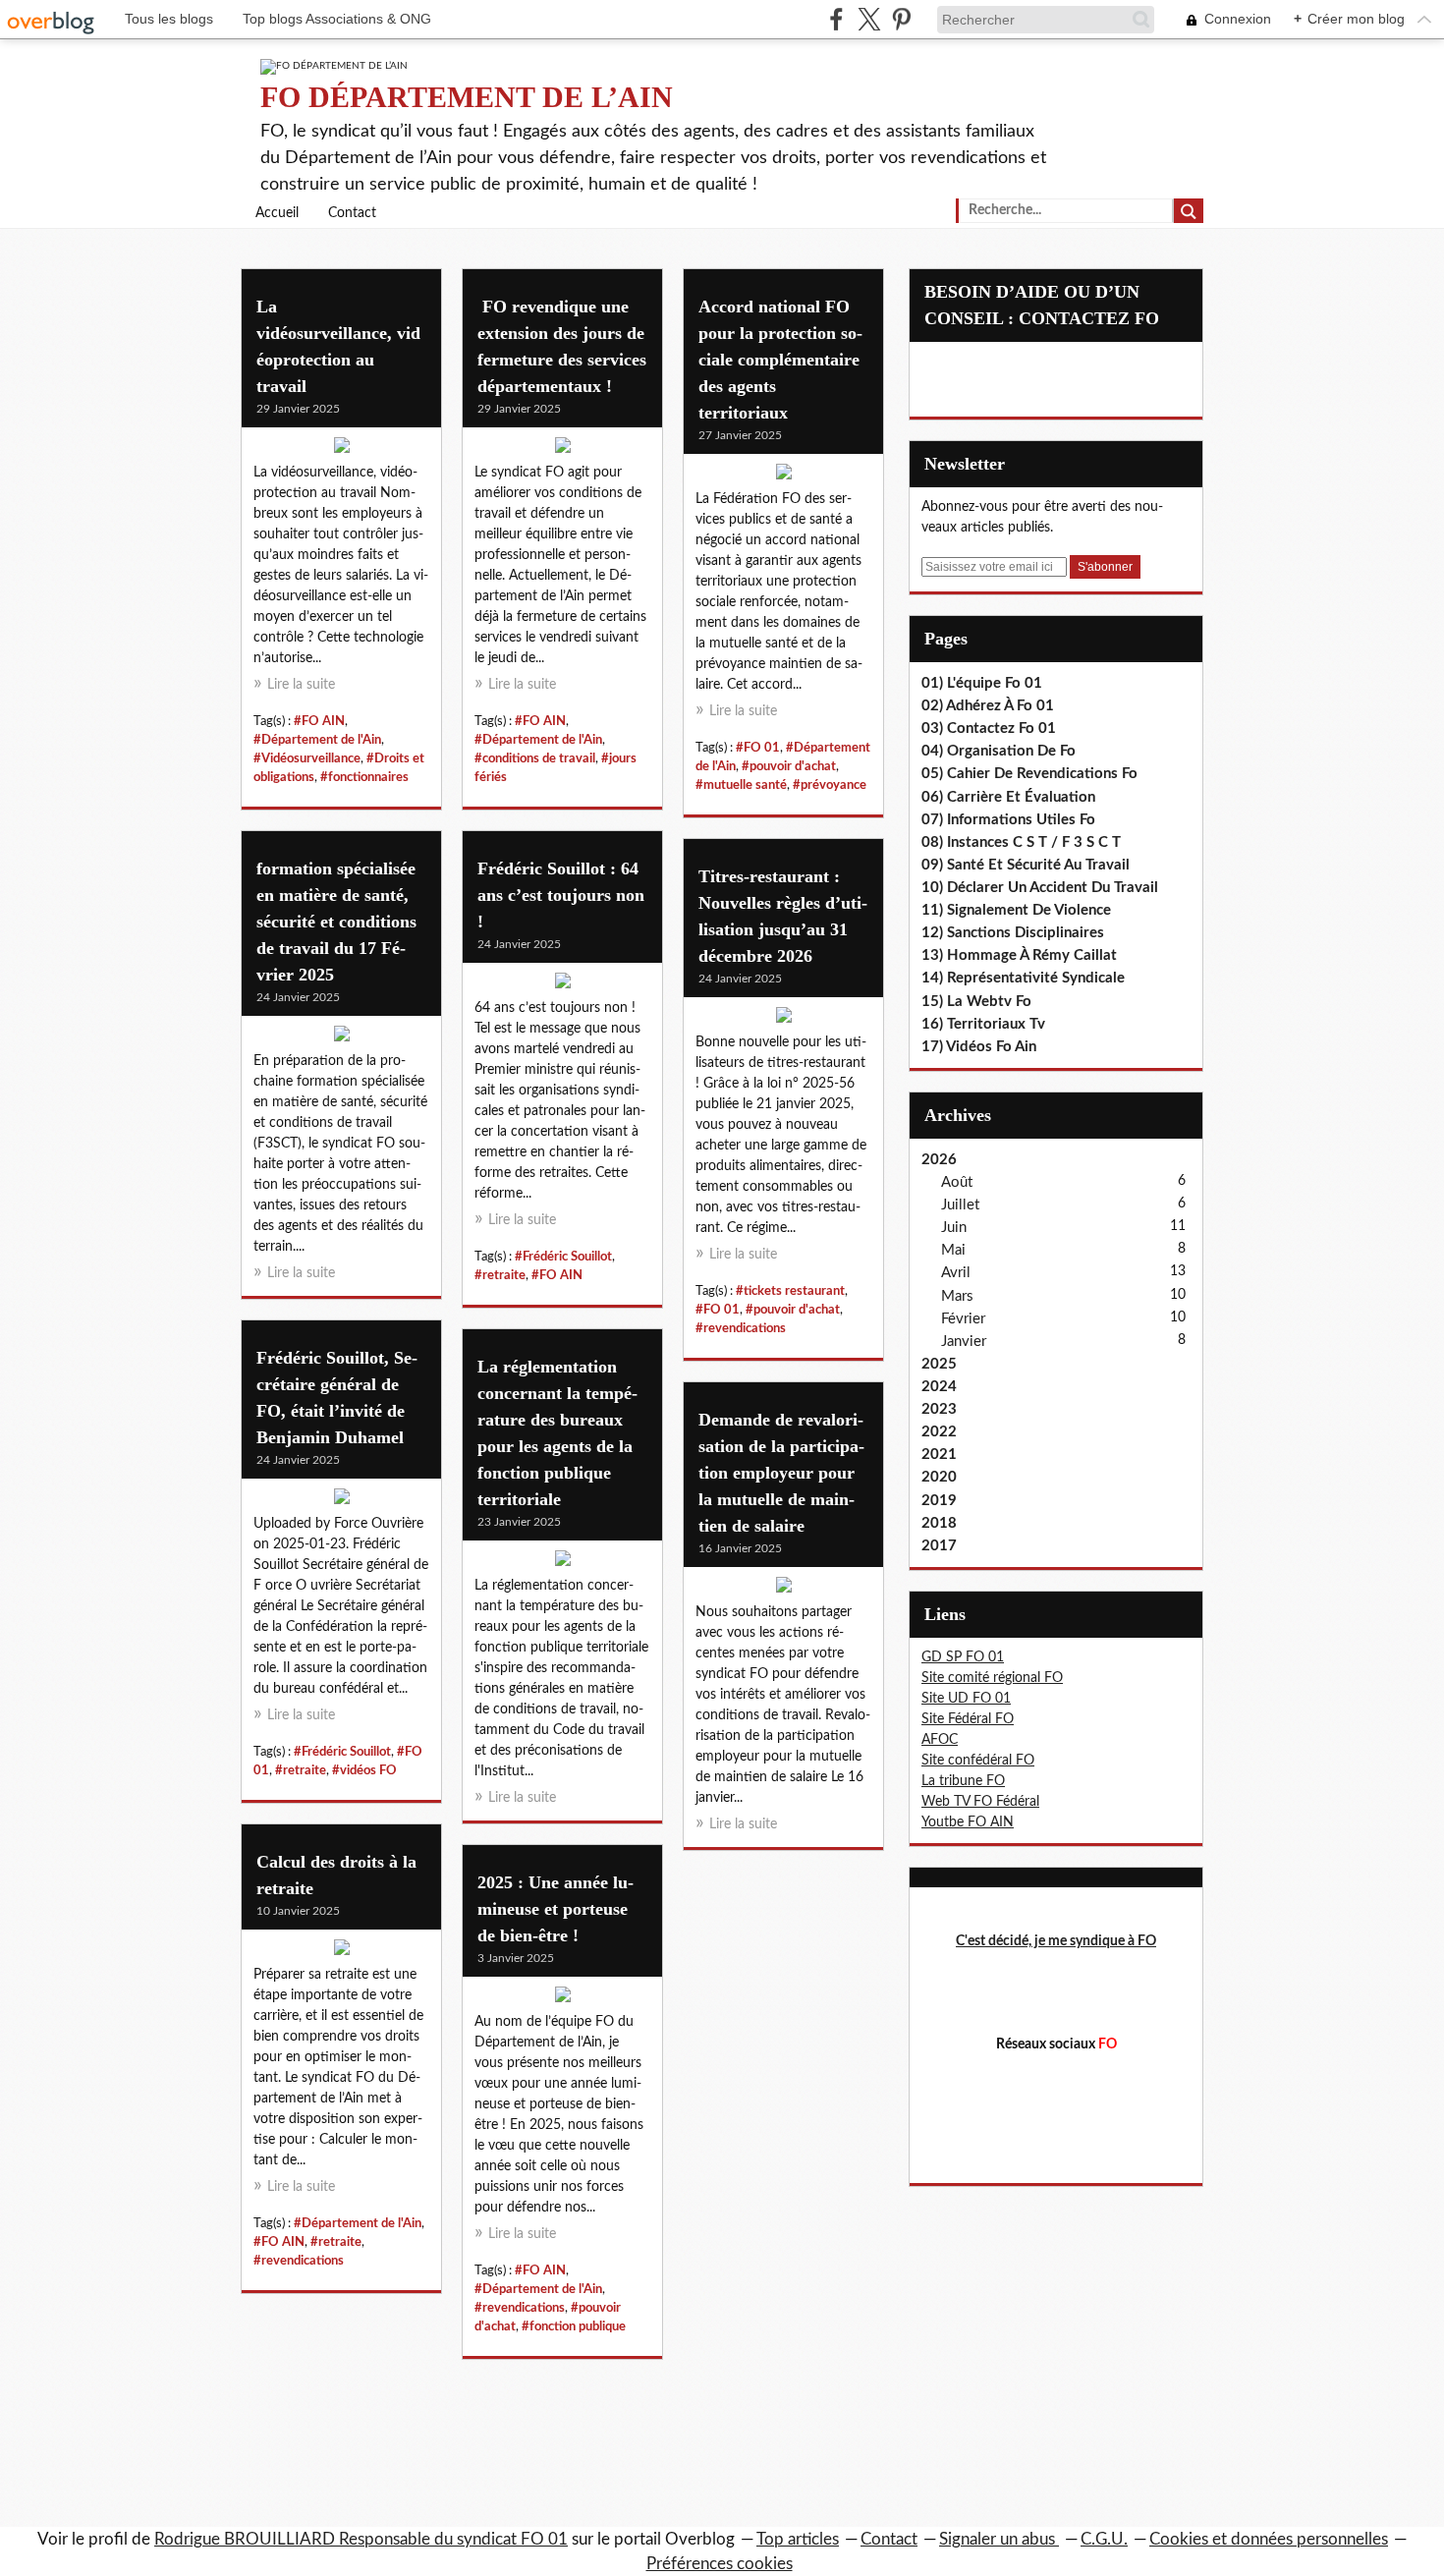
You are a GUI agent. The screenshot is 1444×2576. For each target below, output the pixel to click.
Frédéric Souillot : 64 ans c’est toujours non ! (561, 895)
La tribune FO (963, 1781)
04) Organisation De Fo (999, 751)
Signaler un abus (999, 2539)
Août (957, 1182)
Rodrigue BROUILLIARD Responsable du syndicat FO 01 (361, 2539)
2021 (939, 1455)
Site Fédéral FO (968, 1719)
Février (963, 1319)
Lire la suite (301, 685)
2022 (939, 1432)
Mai (953, 1250)
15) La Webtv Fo (976, 1002)
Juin (954, 1228)
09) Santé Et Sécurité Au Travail (1026, 865)
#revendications (741, 1328)
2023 (939, 1409)
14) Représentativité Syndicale (1023, 978)
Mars (957, 1296)
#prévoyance (830, 785)
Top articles (798, 2539)
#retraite (500, 1275)
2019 (939, 1501)
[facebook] (836, 19)
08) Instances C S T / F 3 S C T (1021, 842)
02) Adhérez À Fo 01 (988, 706)
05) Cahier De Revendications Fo (1029, 774)
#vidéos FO (364, 1770)
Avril (956, 1273)
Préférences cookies (720, 2564)
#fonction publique (574, 2326)
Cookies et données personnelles (1269, 2539)
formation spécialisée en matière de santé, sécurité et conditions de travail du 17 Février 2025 (336, 922)
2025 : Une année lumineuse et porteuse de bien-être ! (555, 1909)
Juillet (960, 1205)
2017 (939, 1546)
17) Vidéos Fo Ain (979, 1047)
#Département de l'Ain (317, 740)
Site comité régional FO (992, 1678)
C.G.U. (1104, 2539)
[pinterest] (901, 19)
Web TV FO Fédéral (980, 1802)
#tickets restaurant (790, 1291)
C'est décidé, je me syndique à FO (1056, 1941)
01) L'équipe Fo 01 (982, 683)
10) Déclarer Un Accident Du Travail (1040, 888)
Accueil (277, 213)
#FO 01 (758, 748)
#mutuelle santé (741, 785)
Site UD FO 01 (966, 1699)
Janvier (964, 1342)
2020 (939, 1477)
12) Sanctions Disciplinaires (1013, 933)
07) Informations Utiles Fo (1008, 820)
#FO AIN (319, 721)
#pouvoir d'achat (789, 766)
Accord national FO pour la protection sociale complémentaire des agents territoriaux (780, 360)
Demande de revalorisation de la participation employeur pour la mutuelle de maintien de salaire (781, 1473)
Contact (352, 213)
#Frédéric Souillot (563, 1257)
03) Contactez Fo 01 (989, 728)
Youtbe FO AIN (968, 1822)
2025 (939, 1364)
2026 (939, 1160)
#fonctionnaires (364, 777)
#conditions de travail (535, 758)
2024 (939, 1387)
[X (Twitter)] (869, 19)
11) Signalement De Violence (1016, 910)
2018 (939, 1523)
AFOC (940, 1740)
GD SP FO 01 (963, 1657)
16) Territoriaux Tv (983, 1024)
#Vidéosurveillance (307, 758)
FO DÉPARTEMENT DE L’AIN (467, 97)
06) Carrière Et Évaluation (1008, 797)
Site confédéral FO (978, 1761)
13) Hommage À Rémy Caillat (1019, 955)
